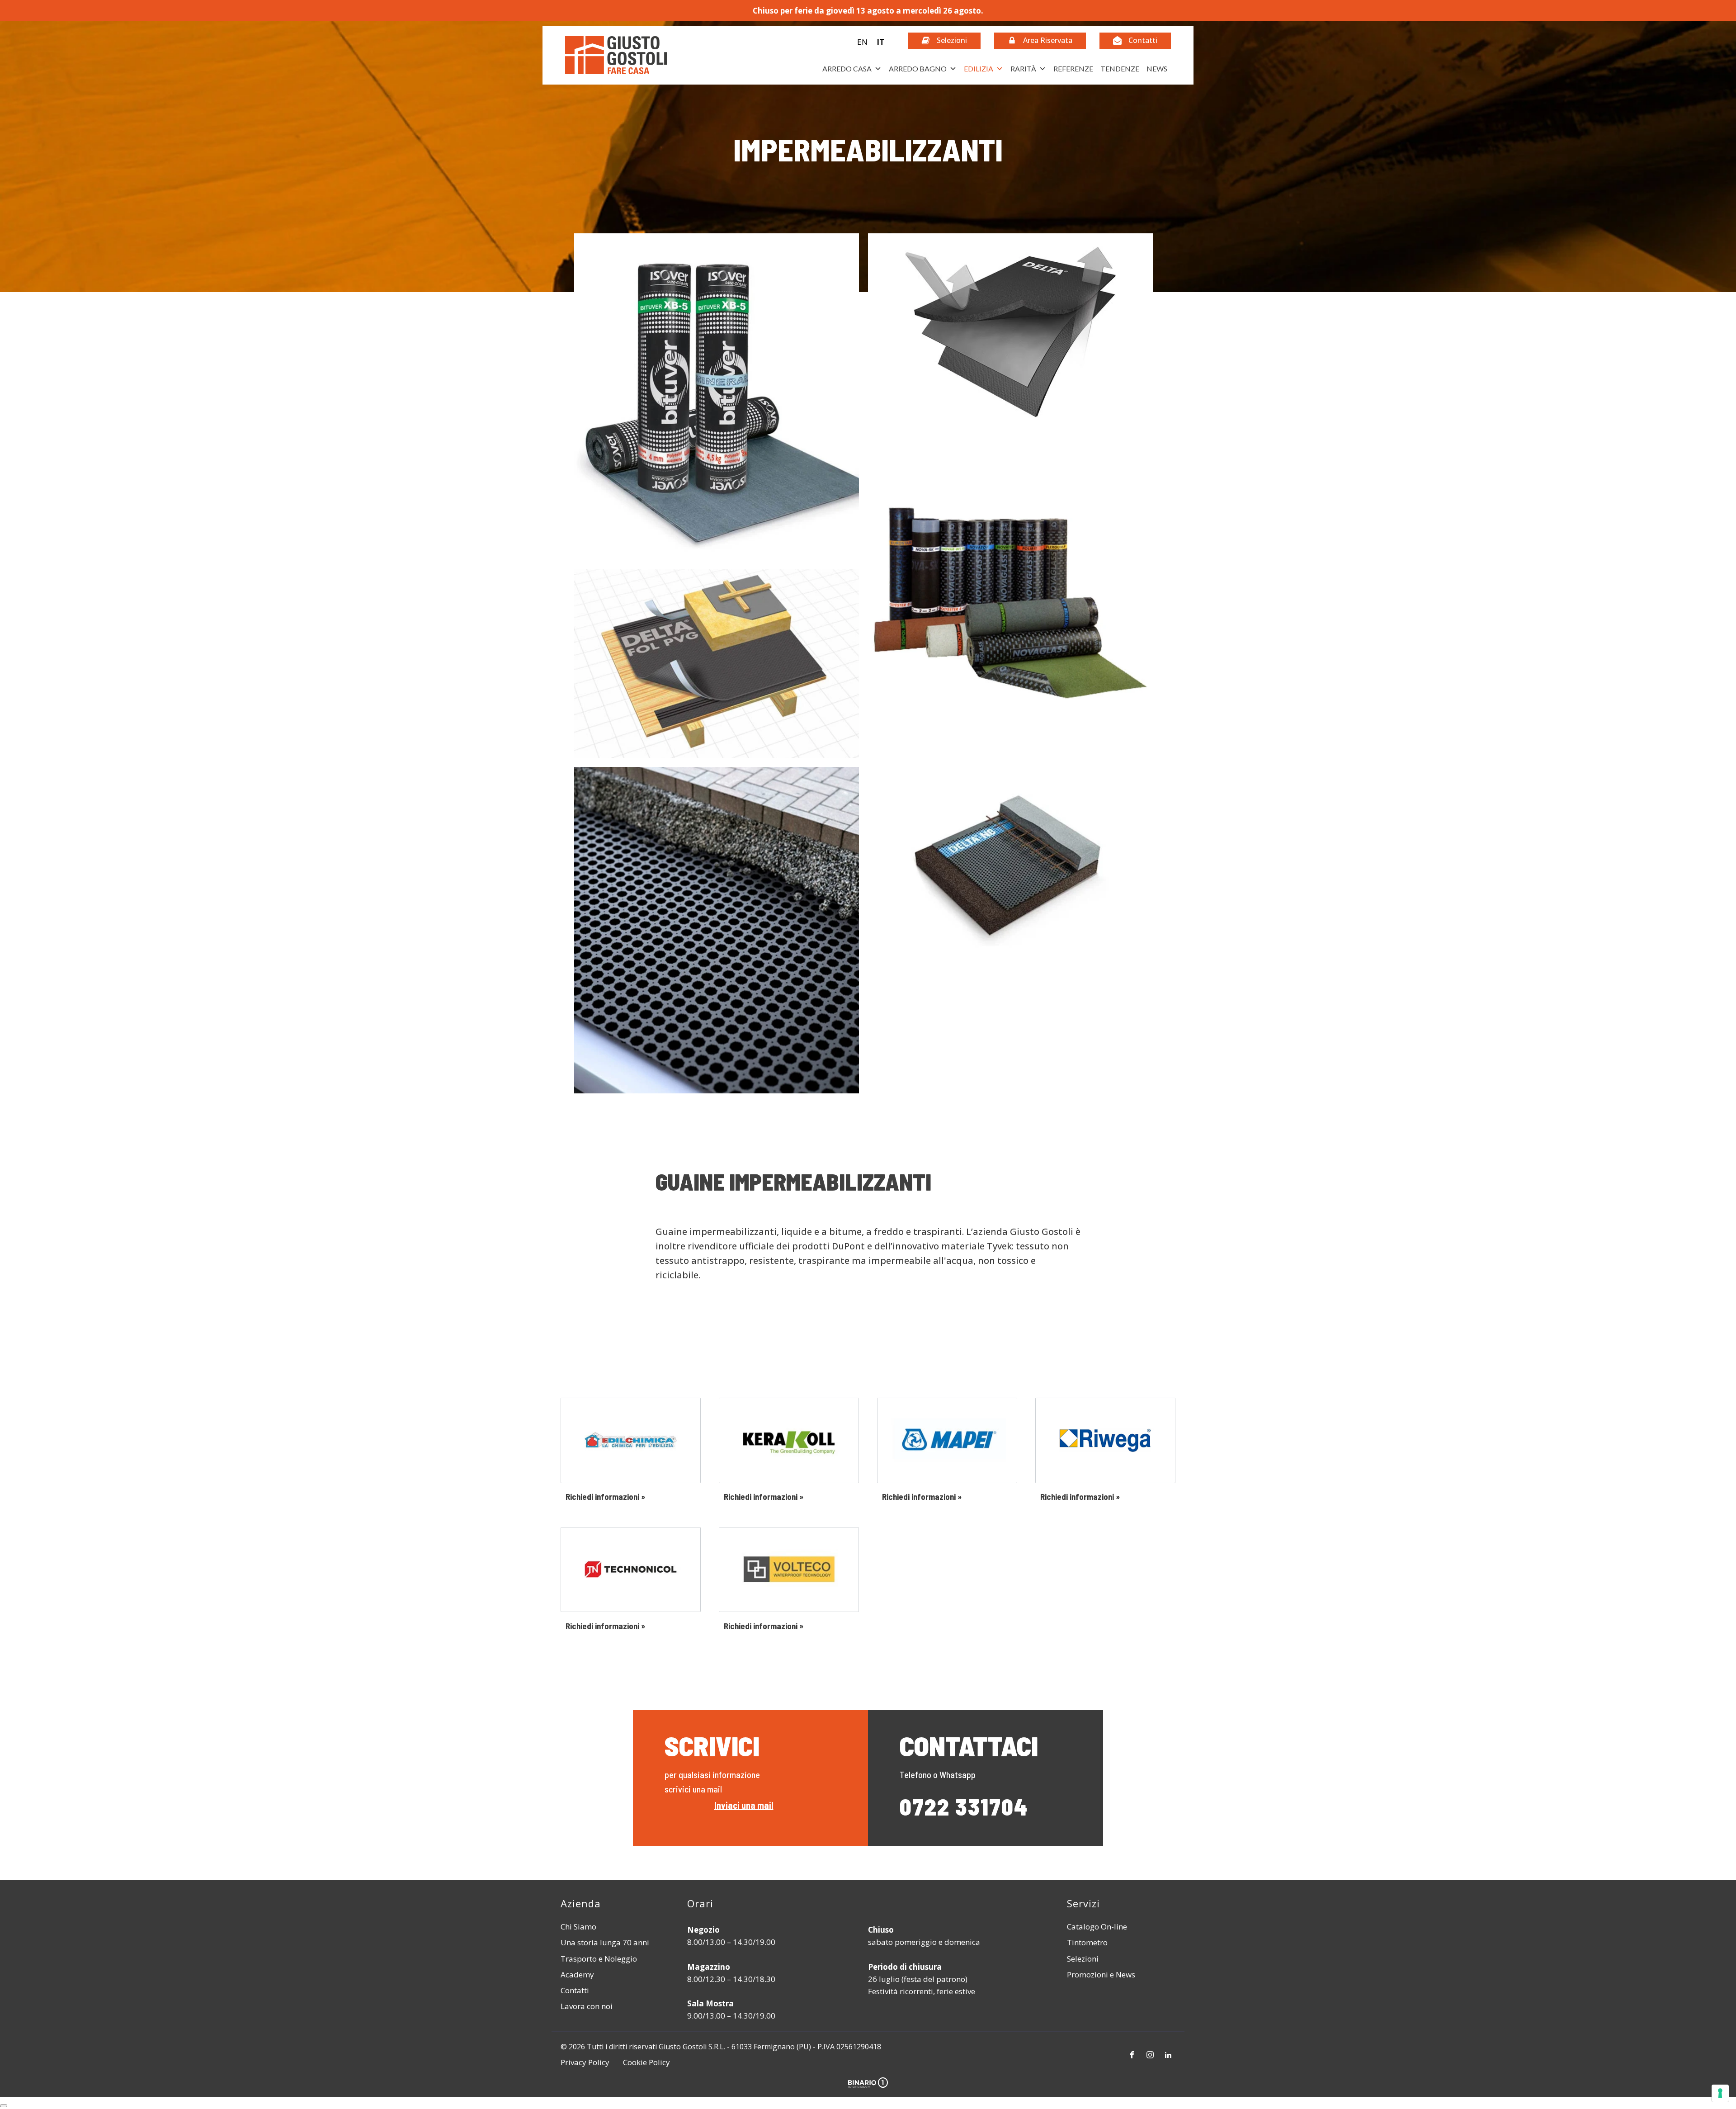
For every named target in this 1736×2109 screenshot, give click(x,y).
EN (862, 42)
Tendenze (1120, 69)
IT (880, 42)
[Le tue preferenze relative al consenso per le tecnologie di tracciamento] (1720, 2093)
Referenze (1073, 69)
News (1157, 69)
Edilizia (979, 69)
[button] (871, 42)
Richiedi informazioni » (605, 1497)
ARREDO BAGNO (918, 69)
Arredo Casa (847, 69)
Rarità (1023, 69)
